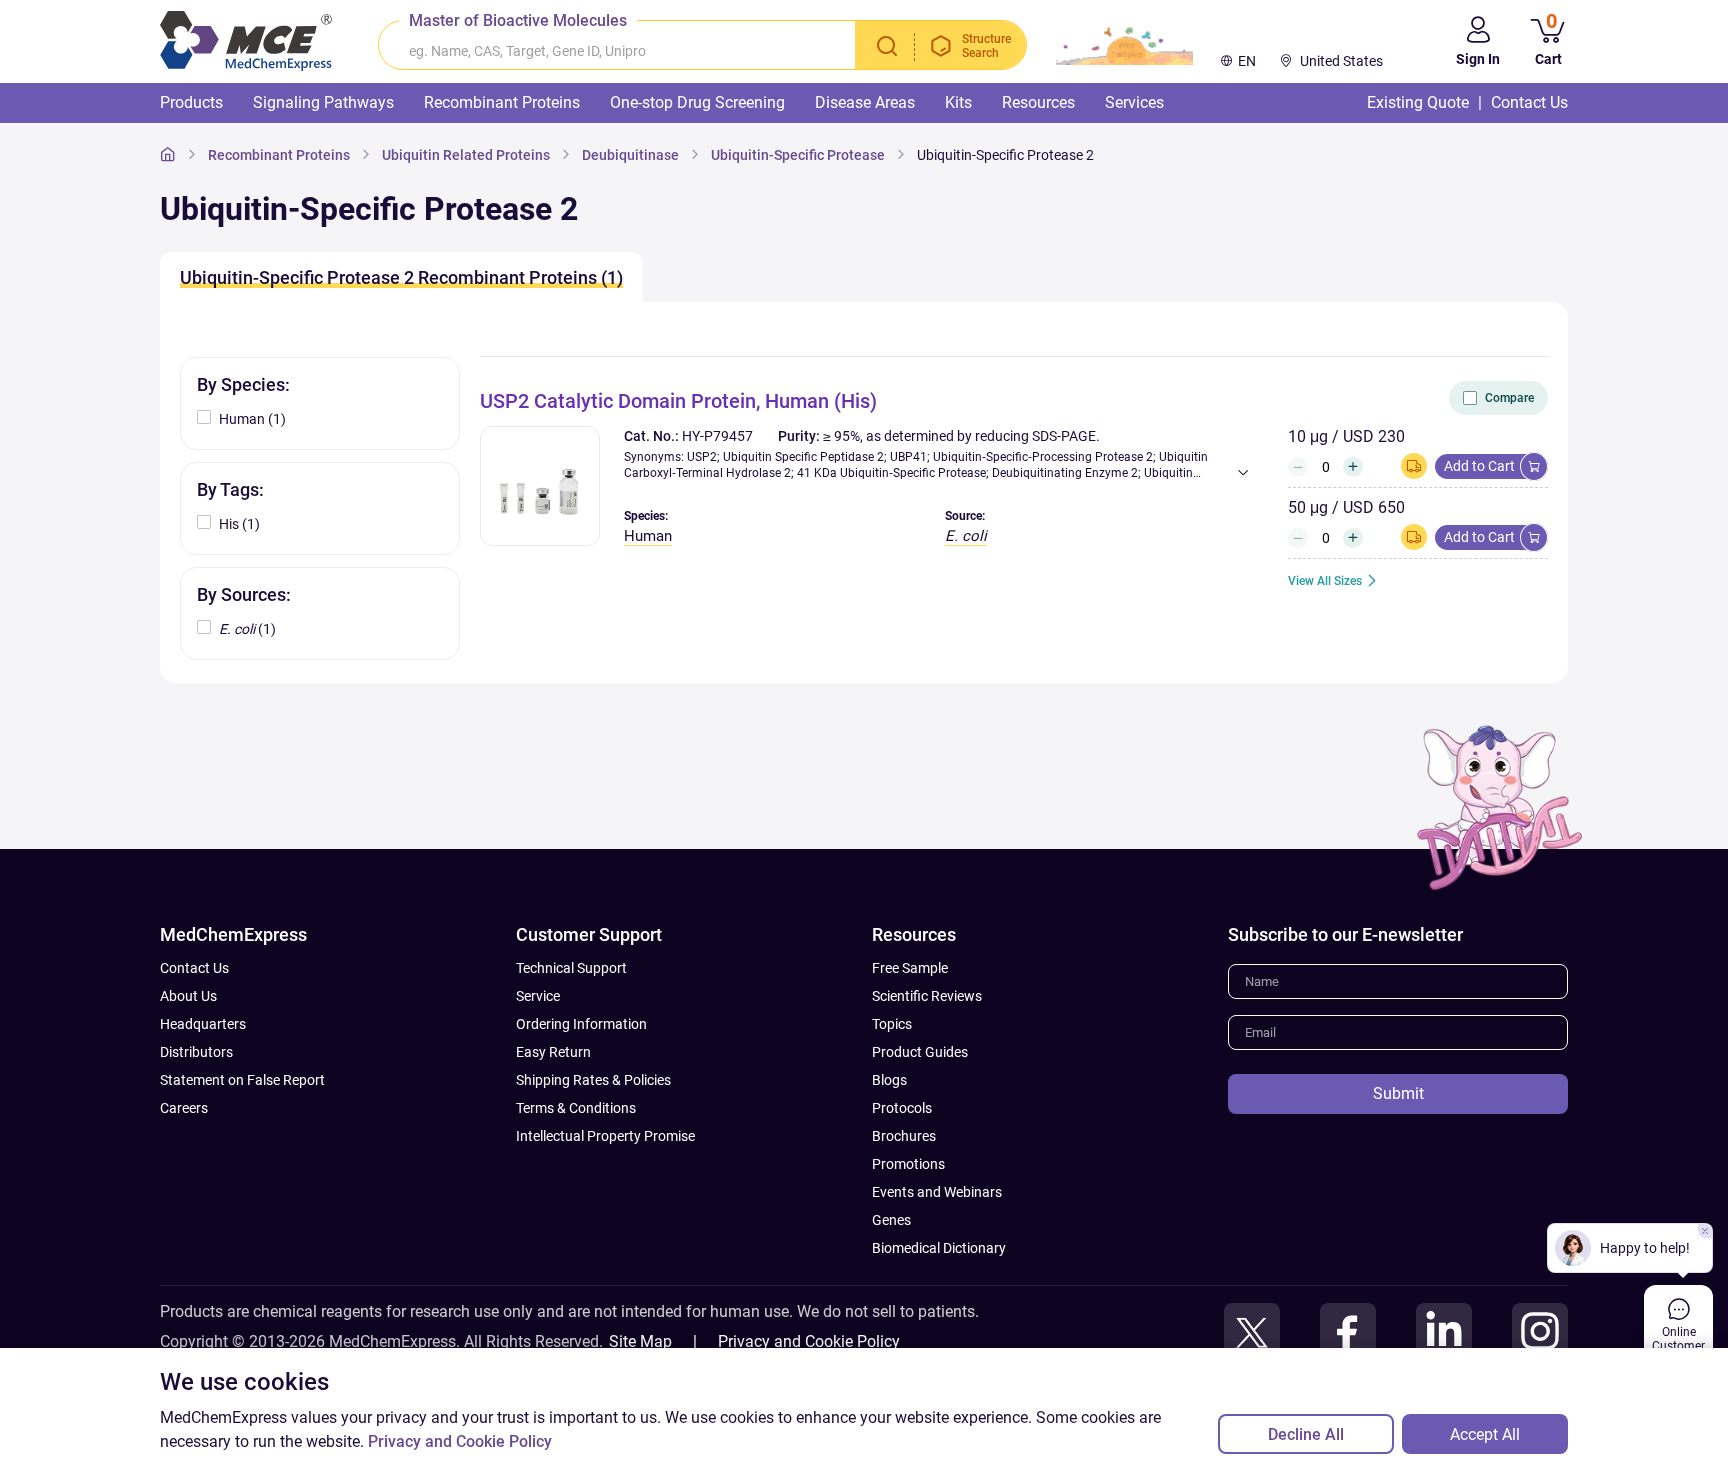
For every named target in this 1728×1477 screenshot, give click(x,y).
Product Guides (920, 1052)
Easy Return (553, 1052)
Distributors (196, 1052)
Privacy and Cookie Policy (809, 1341)
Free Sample (910, 968)
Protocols (902, 1108)
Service (538, 996)
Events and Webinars (937, 1192)
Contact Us (194, 968)
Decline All (1306, 1434)
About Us (188, 996)
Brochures (904, 1136)
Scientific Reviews (927, 996)
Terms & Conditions (576, 1108)
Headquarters (203, 1024)
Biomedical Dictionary (939, 1248)
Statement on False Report (242, 1080)
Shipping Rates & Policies (593, 1080)
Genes (891, 1220)
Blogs (889, 1080)
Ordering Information (581, 1024)
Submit (1398, 1093)
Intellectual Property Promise (605, 1136)
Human (648, 536)
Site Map (640, 1341)
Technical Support (571, 968)
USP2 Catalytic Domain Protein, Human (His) (678, 401)
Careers (184, 1108)
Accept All (1485, 1434)
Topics (892, 1024)
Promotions (908, 1164)
